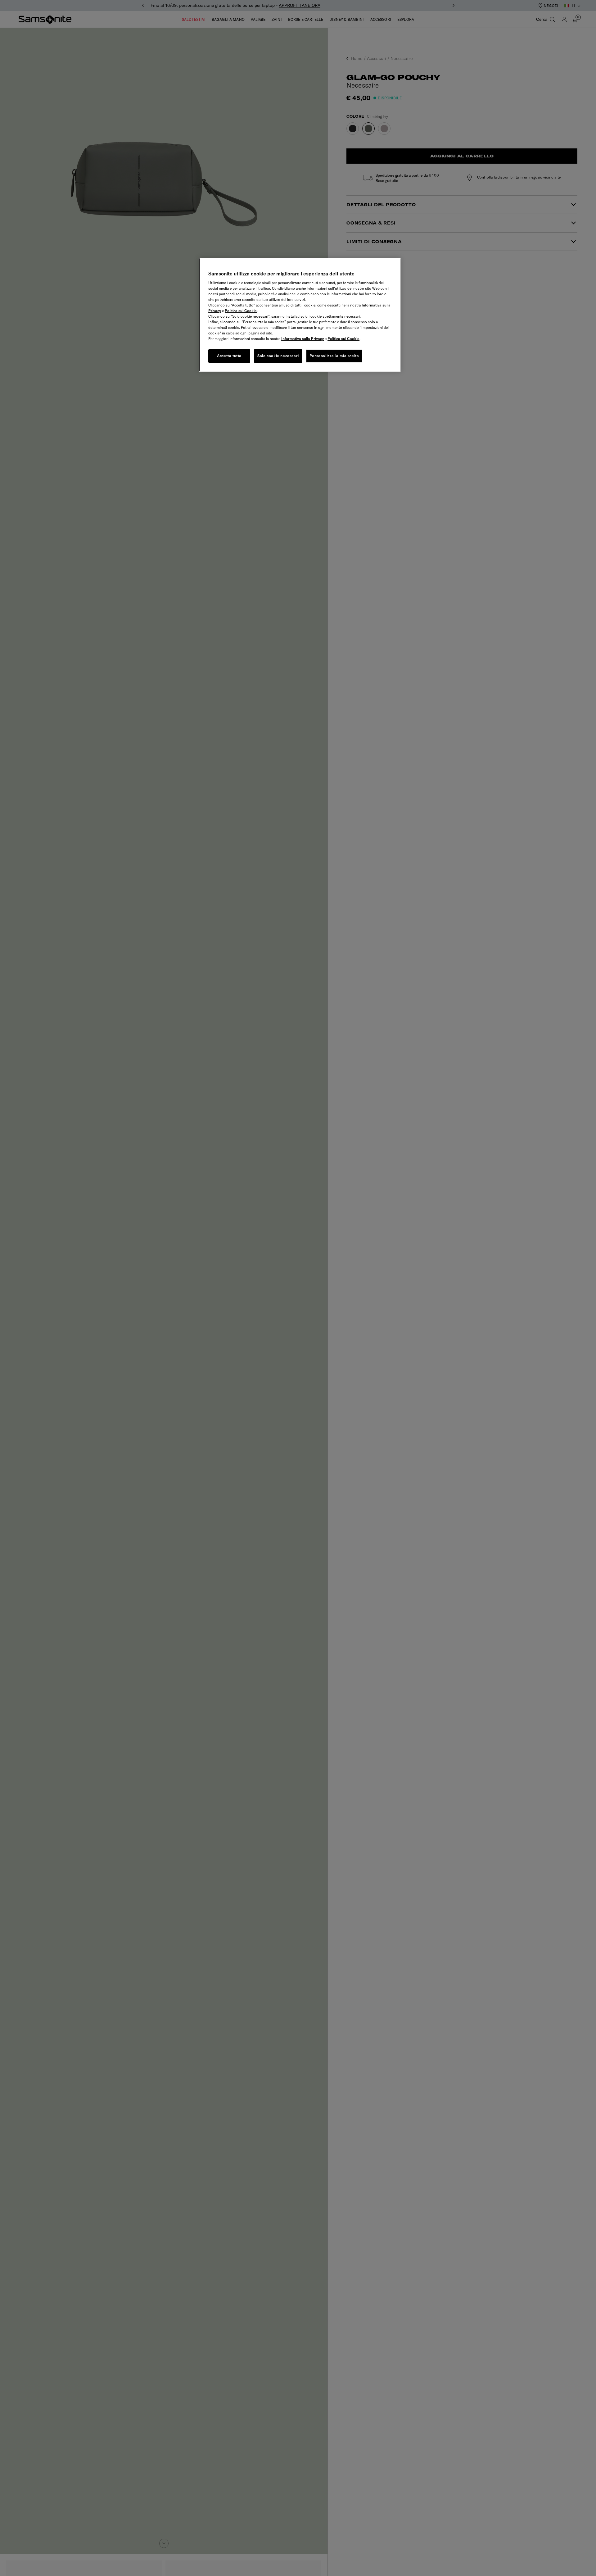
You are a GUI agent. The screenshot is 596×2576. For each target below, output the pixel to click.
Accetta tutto (229, 356)
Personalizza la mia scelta (334, 356)
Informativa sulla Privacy (303, 339)
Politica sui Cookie (241, 311)
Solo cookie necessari (278, 356)
